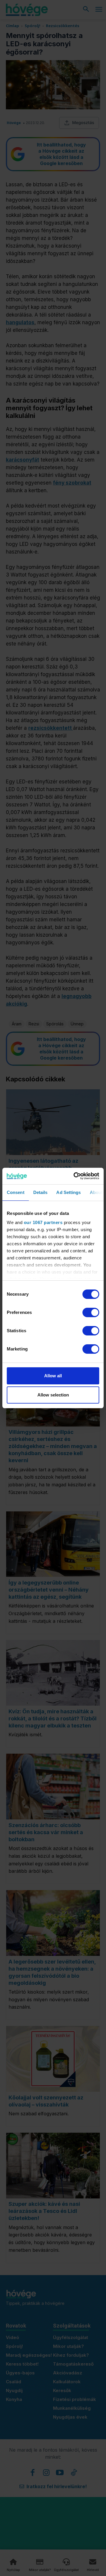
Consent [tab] (16, 1192)
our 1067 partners (43, 1222)
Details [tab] (40, 1192)
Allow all (53, 1376)
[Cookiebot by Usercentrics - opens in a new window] (75, 1176)
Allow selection (53, 1395)
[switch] (91, 1312)
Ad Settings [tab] (68, 1192)
